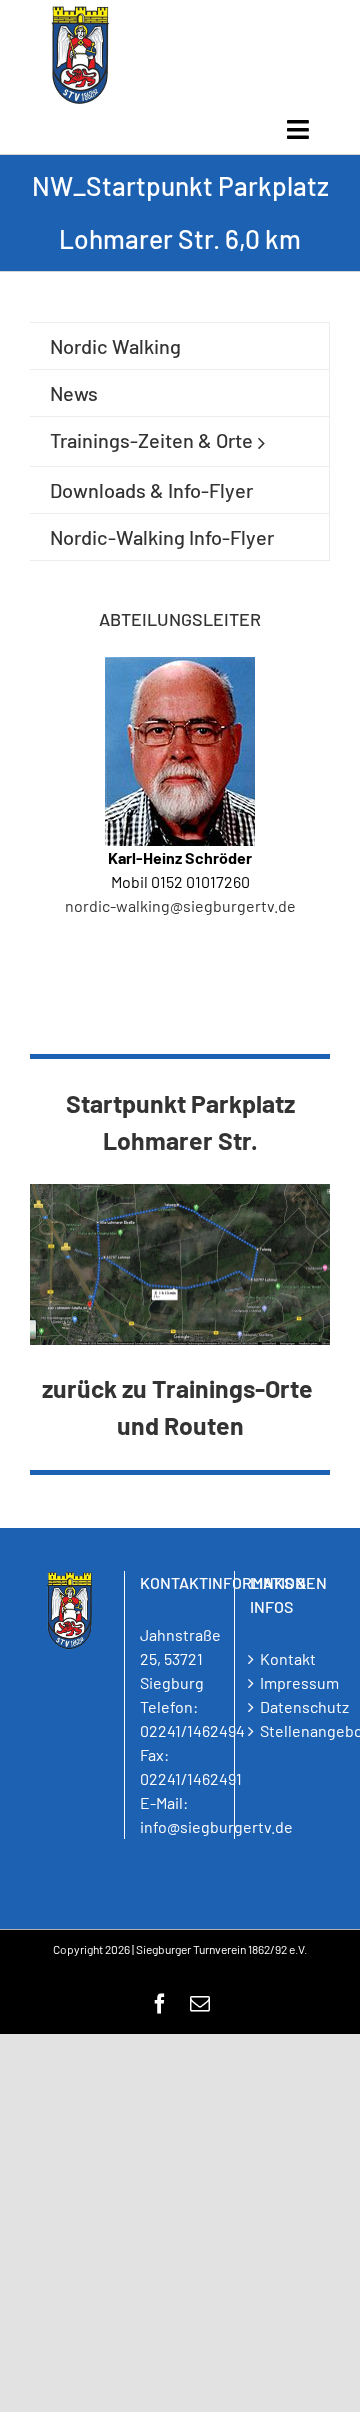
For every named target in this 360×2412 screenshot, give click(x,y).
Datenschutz (290, 1706)
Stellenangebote (290, 1730)
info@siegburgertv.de (216, 1826)
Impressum (290, 1682)
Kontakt (288, 1658)
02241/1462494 (192, 1730)
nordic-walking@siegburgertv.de (180, 905)
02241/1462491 (191, 1778)
